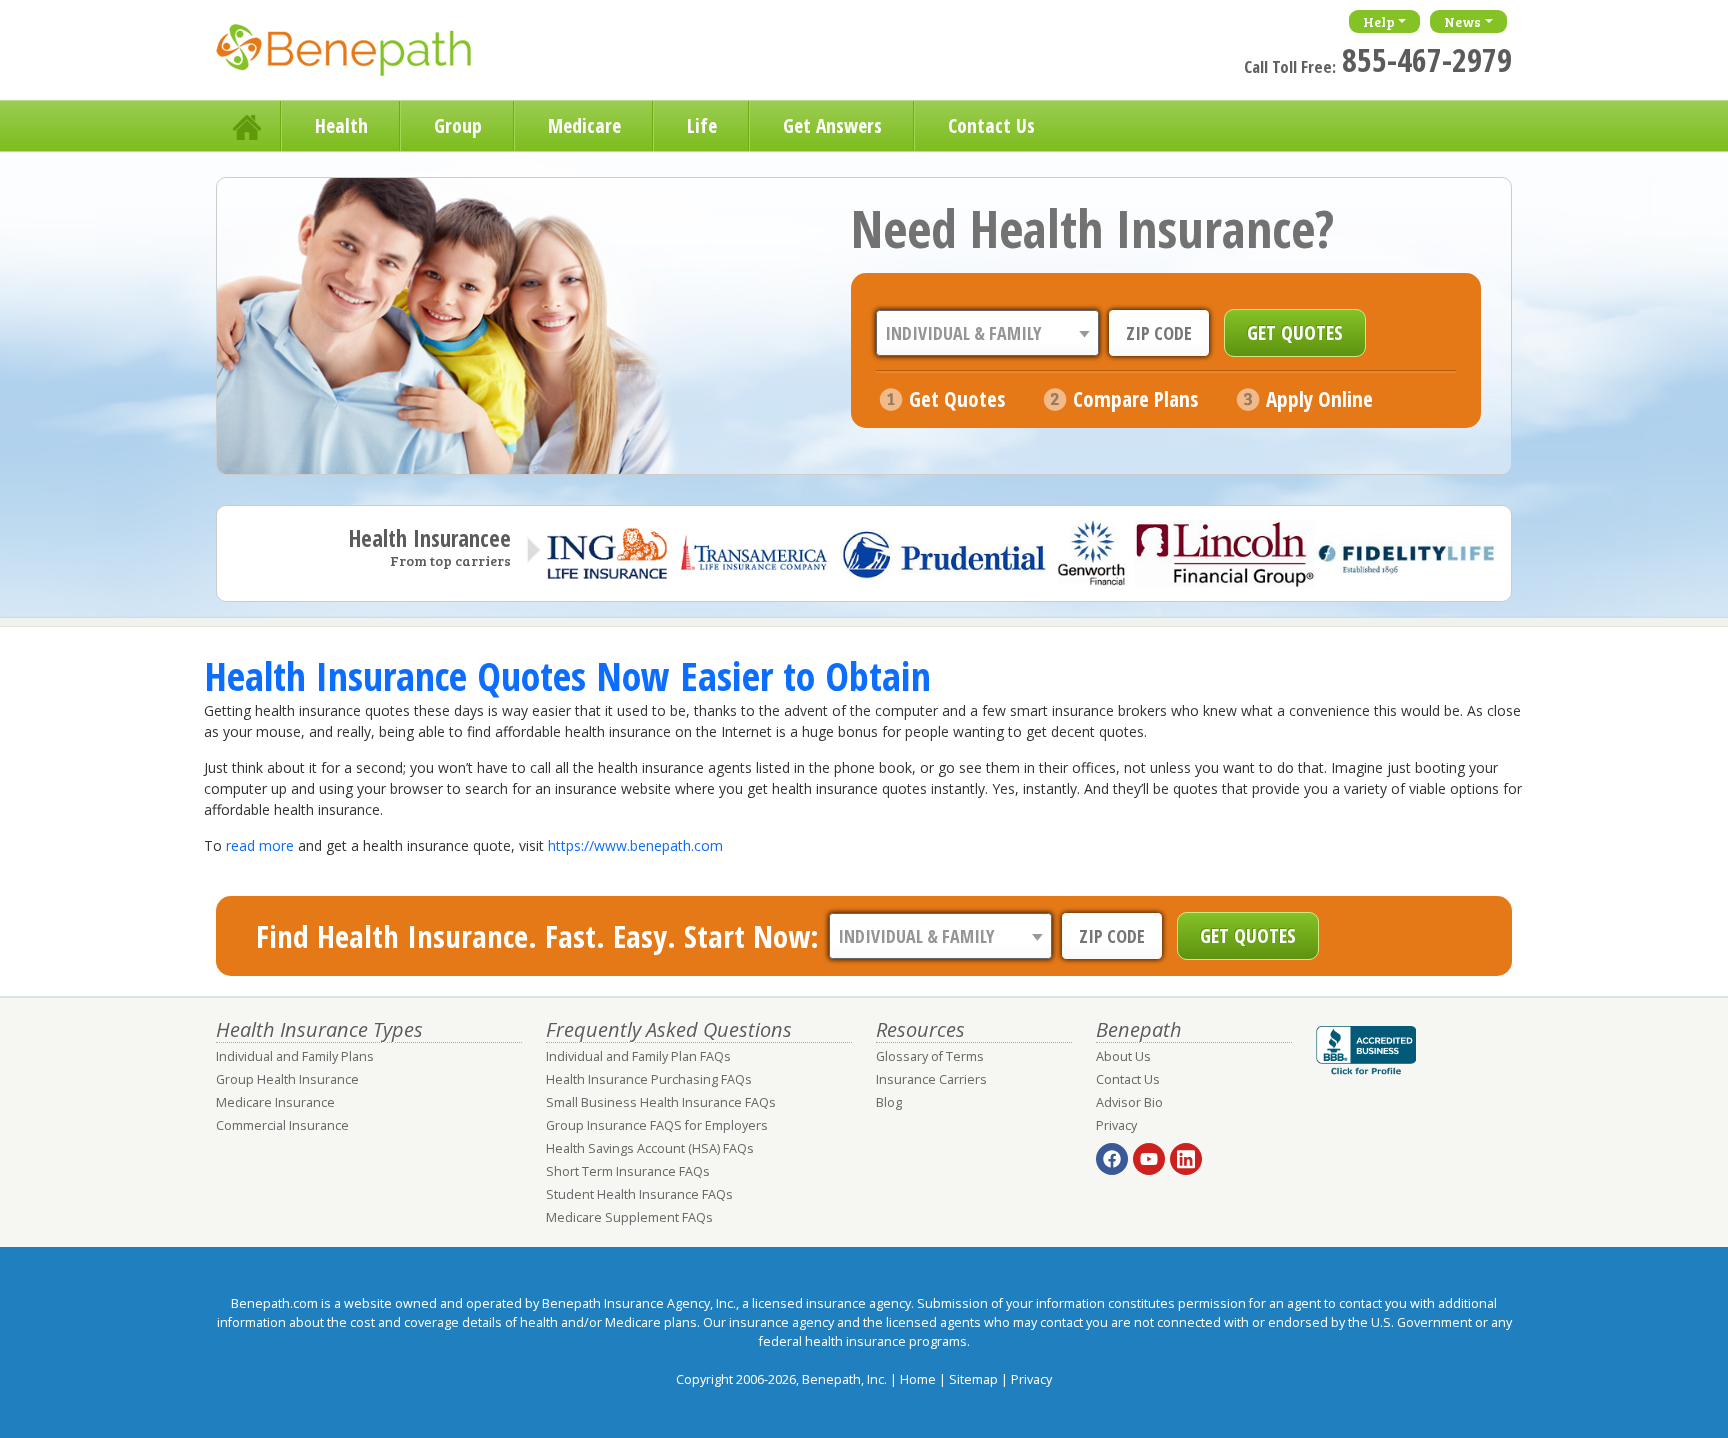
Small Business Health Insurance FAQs (661, 1102)
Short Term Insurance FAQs (628, 1171)
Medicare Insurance (275, 1102)
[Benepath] (366, 55)
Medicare (584, 125)
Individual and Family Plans (295, 1056)
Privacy (1116, 1125)
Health (341, 125)
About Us (1123, 1056)
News (1462, 21)
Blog (889, 1102)
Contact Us (991, 125)
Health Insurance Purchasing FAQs (649, 1079)
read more (260, 845)
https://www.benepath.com (635, 845)
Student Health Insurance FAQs (639, 1194)
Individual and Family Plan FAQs (638, 1056)
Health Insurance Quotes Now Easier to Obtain (567, 675)
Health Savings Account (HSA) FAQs (650, 1148)
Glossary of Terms (930, 1056)
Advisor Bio (1129, 1102)
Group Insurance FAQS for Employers (657, 1125)
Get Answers (832, 125)
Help (1379, 21)
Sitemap (973, 1379)
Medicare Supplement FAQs (629, 1217)
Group (458, 125)
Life (702, 125)
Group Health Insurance (287, 1079)
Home (249, 126)
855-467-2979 (1427, 59)
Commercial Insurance (282, 1125)
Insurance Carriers (931, 1079)
